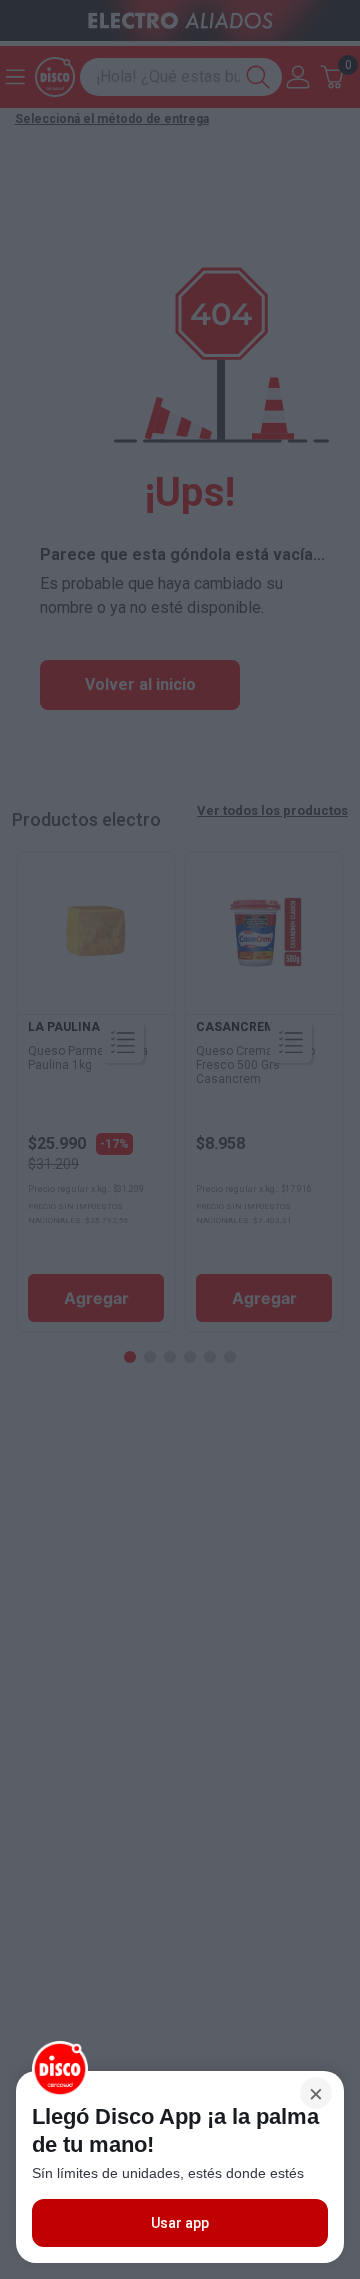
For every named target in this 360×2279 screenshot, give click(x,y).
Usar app (180, 2223)
